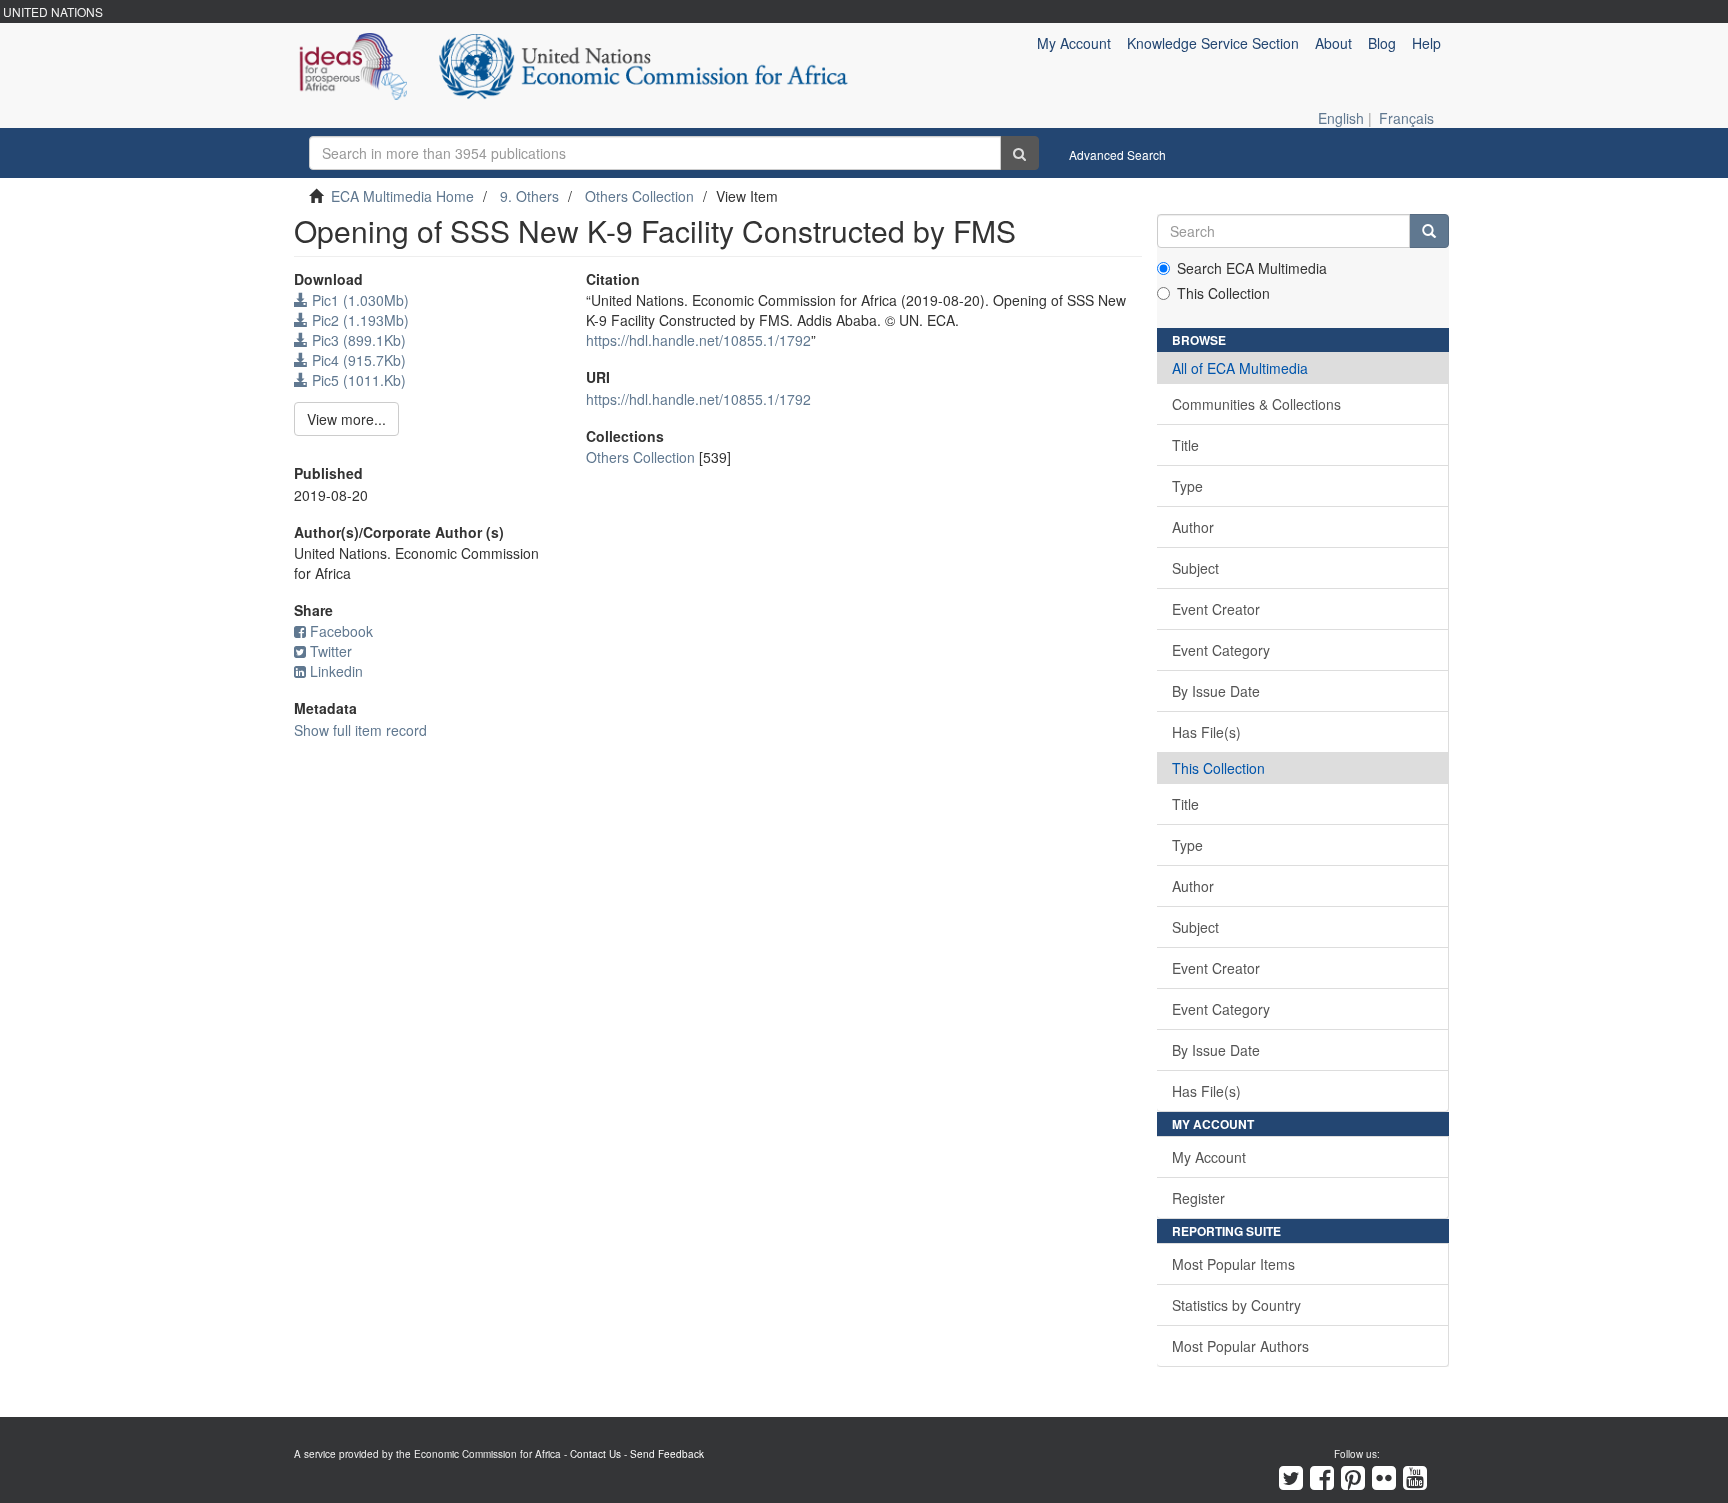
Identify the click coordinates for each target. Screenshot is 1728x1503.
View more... (346, 419)
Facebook (341, 631)
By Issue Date (1216, 691)
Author (1193, 527)
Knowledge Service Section (1213, 43)
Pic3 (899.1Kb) (357, 340)
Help (1426, 43)
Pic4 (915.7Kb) (357, 360)
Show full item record (360, 730)
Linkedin (336, 671)
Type (1187, 486)
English (1341, 118)
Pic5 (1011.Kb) (357, 380)
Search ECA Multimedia (1252, 268)
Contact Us (595, 1454)
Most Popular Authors (1240, 1346)
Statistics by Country (1236, 1305)
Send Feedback (667, 1454)
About (1333, 43)
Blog (1382, 43)
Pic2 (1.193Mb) (358, 320)
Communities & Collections (1256, 404)
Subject (1195, 568)
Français (1406, 118)
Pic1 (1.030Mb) (358, 300)
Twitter (331, 651)
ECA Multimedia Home (402, 196)
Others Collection (639, 196)
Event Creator (1216, 609)
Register (1198, 1198)
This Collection (1223, 293)
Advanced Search (1117, 154)
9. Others (529, 196)
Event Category (1221, 650)
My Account (1209, 1157)
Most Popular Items (1233, 1264)
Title (1185, 445)
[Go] (1019, 153)
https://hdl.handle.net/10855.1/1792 (698, 340)
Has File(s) (1206, 732)
